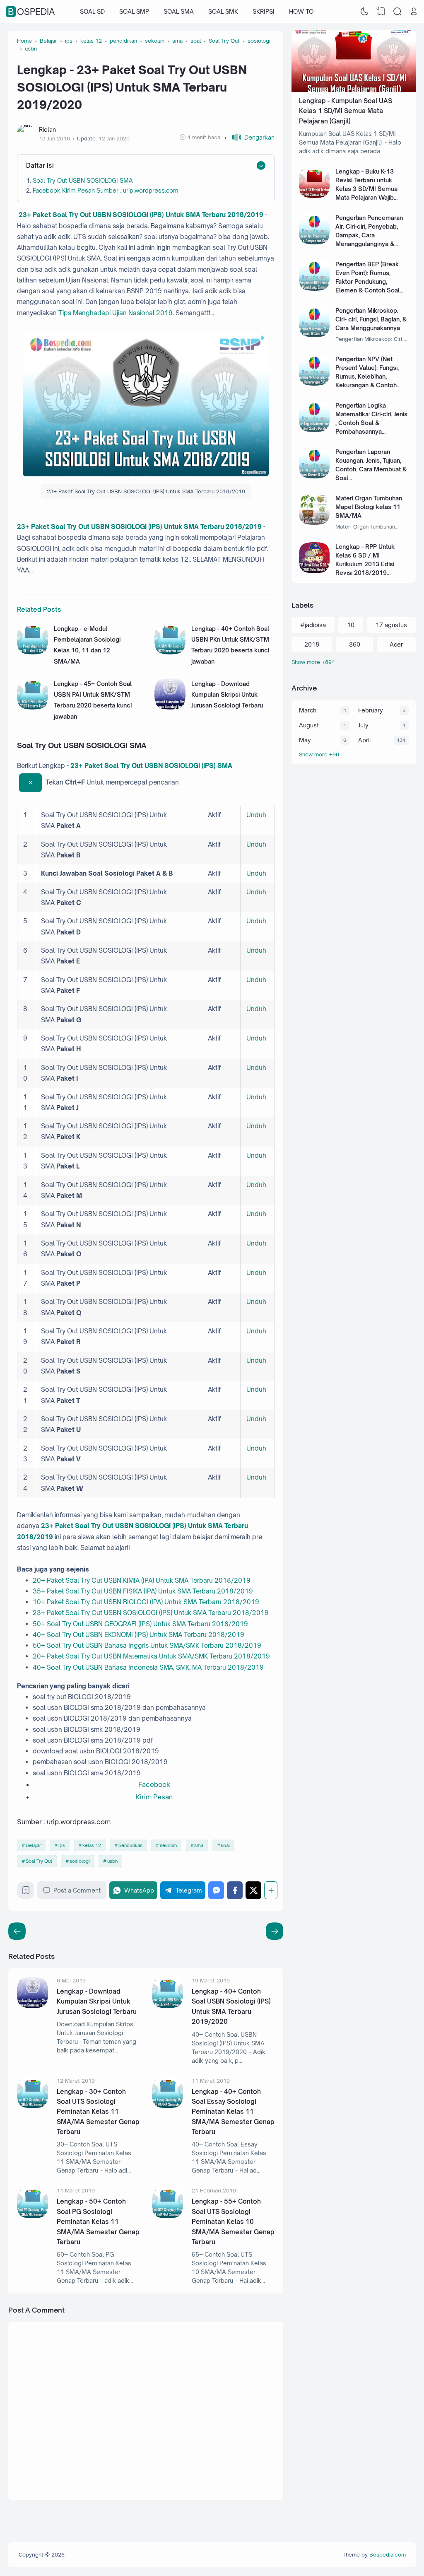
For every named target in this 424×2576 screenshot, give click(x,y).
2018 (312, 644)
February (371, 710)
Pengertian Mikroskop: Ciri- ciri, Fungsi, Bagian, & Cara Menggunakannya (371, 319)
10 (351, 625)
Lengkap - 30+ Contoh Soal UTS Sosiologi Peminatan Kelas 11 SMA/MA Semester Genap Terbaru (98, 2112)
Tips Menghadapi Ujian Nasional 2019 (116, 313)
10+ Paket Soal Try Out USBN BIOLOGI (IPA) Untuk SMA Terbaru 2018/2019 (146, 1602)
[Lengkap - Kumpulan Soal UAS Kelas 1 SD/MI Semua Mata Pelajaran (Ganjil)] (354, 90)
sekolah (168, 1845)
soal (225, 1845)
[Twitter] (253, 1890)
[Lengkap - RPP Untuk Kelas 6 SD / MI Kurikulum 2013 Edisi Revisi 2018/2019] (314, 571)
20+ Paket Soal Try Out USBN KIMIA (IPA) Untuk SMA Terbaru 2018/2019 (142, 1580)
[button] (249, 137)
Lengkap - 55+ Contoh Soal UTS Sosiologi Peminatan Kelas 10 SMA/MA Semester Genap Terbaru (233, 2222)
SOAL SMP (134, 11)
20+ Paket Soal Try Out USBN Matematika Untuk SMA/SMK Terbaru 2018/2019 (151, 1656)
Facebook (154, 1784)
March (308, 710)
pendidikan (130, 1845)
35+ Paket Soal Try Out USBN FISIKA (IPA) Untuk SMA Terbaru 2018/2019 (143, 1591)
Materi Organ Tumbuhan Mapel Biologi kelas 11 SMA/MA (369, 507)
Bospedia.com (388, 2554)
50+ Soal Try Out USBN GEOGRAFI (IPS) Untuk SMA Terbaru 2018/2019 (140, 1624)
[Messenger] (216, 1890)
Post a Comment (77, 1890)
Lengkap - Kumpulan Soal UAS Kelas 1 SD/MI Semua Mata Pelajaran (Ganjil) (346, 111)
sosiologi (80, 1861)
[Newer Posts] (275, 1931)
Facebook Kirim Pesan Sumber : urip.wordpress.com (106, 190)
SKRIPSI (264, 11)
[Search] (397, 12)
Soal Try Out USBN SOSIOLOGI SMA (83, 180)
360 (355, 644)
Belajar (33, 1845)
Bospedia (31, 12)
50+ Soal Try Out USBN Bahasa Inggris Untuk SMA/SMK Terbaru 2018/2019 (147, 1645)
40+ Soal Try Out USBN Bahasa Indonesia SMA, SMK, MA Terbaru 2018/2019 (148, 1667)
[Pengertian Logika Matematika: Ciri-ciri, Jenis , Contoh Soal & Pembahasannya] (314, 430)
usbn (112, 1861)
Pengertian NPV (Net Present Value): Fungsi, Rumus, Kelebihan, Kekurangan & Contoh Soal (367, 376)
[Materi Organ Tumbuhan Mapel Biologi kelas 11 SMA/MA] (314, 523)
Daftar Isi (40, 165)
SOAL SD (92, 11)
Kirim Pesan (154, 1797)
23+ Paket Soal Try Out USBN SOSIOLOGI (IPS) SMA (151, 766)
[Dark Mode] (365, 12)
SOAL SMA (179, 11)
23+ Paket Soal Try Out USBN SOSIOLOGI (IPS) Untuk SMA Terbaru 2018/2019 (140, 215)
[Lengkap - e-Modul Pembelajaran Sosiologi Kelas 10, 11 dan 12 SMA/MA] (33, 652)
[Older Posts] (17, 1931)
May (305, 740)
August (309, 725)
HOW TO (301, 11)
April (365, 740)
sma (199, 1845)
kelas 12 (92, 1845)
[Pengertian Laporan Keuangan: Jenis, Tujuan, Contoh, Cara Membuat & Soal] (314, 476)
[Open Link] (414, 12)
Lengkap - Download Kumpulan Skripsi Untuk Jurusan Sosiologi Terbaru (227, 695)
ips (62, 1845)
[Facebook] (235, 1890)
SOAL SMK (223, 11)
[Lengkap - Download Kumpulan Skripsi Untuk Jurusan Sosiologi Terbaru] (170, 707)
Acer (396, 644)
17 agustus (391, 625)
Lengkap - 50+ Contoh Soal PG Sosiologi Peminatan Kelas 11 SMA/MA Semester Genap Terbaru (98, 2222)
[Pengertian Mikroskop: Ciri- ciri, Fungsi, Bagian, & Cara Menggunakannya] (314, 335)
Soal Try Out (39, 1861)
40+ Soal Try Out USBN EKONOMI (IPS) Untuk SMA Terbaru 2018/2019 (139, 1635)
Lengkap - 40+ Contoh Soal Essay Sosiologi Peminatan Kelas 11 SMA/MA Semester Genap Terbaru (233, 2112)
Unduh (256, 815)
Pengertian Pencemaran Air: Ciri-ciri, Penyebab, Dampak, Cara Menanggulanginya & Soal (369, 235)
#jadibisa (313, 625)
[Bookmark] (26, 1892)
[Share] (271, 1890)
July (363, 725)
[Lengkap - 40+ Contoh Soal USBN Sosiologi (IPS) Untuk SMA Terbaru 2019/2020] (167, 2006)
